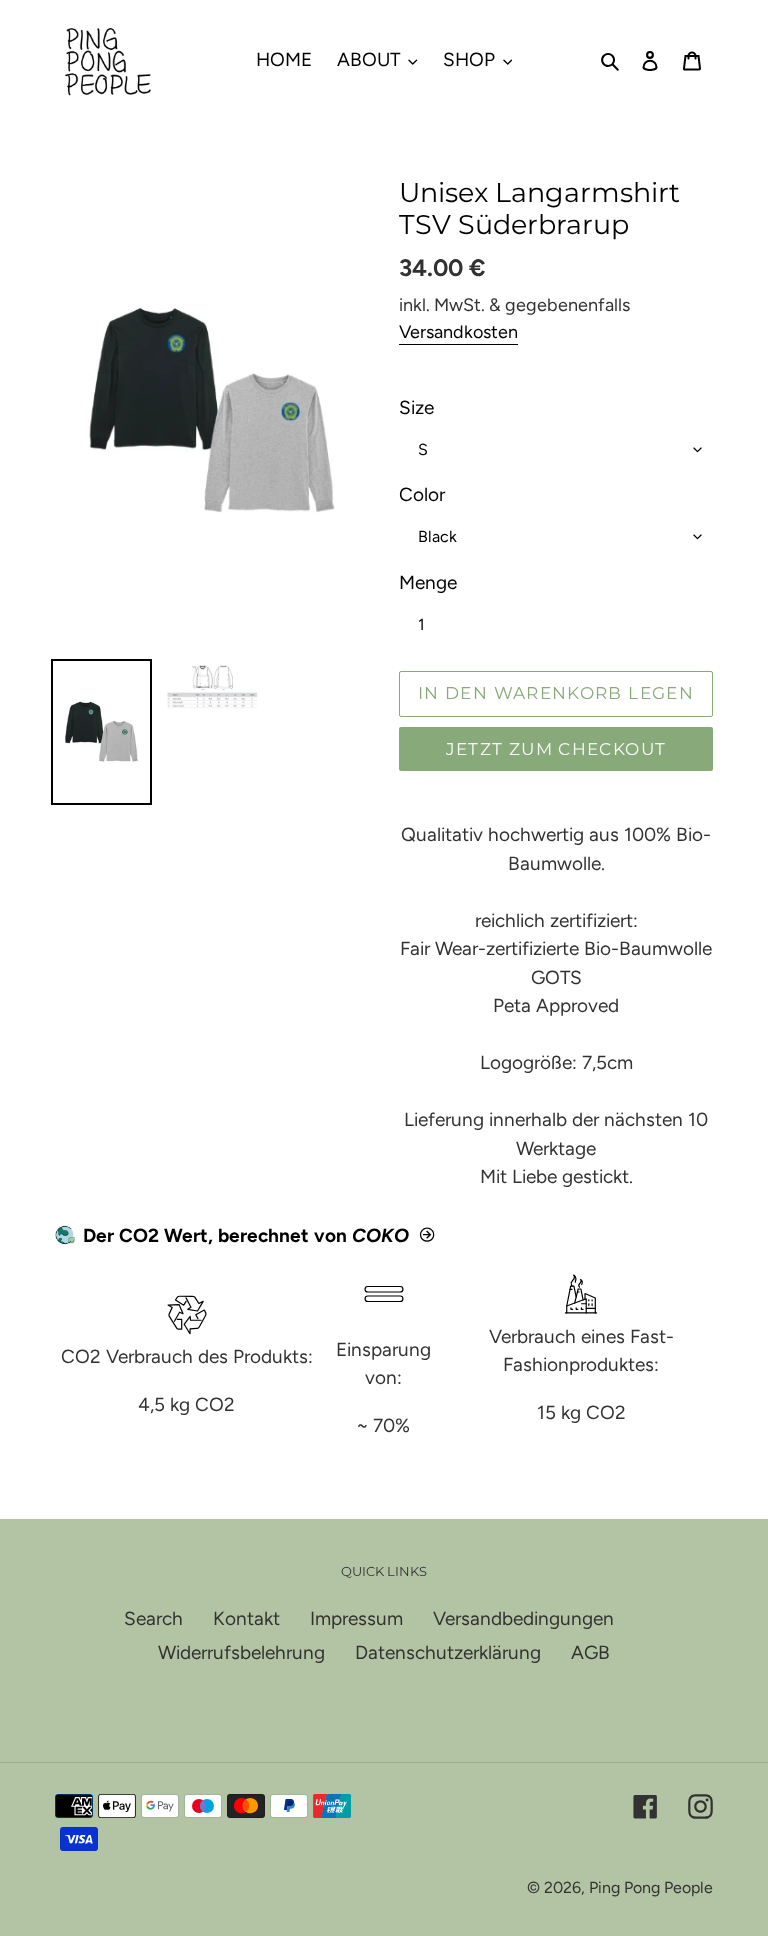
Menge (428, 582)
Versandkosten (458, 332)
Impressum (356, 1618)
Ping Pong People (651, 1887)
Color (422, 494)
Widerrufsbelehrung (241, 1652)
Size (416, 407)
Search (153, 1618)
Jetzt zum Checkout (556, 749)
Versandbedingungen (523, 1618)
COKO (380, 1235)
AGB (590, 1652)
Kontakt (246, 1618)
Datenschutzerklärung (448, 1652)
